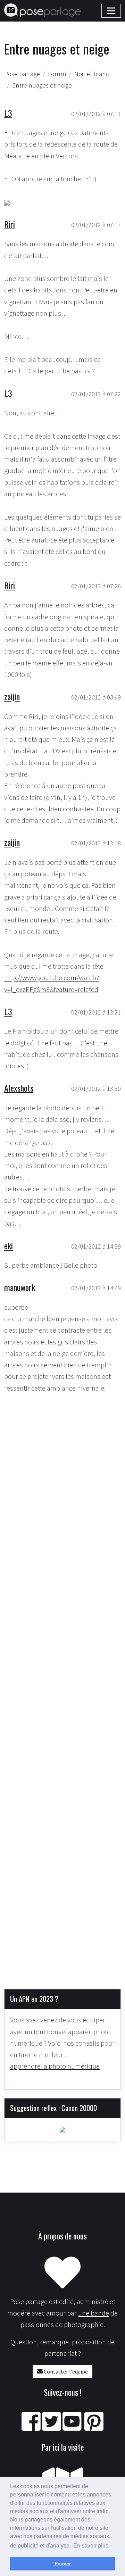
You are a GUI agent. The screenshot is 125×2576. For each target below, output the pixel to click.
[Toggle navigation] (111, 11)
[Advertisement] (62, 1696)
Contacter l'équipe (65, 2371)
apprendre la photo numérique (55, 2066)
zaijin (12, 696)
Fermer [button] (63, 2563)
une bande (94, 2313)
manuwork (20, 1287)
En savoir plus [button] (91, 2546)
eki (9, 1245)
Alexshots (19, 1088)
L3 (8, 113)
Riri (10, 224)
